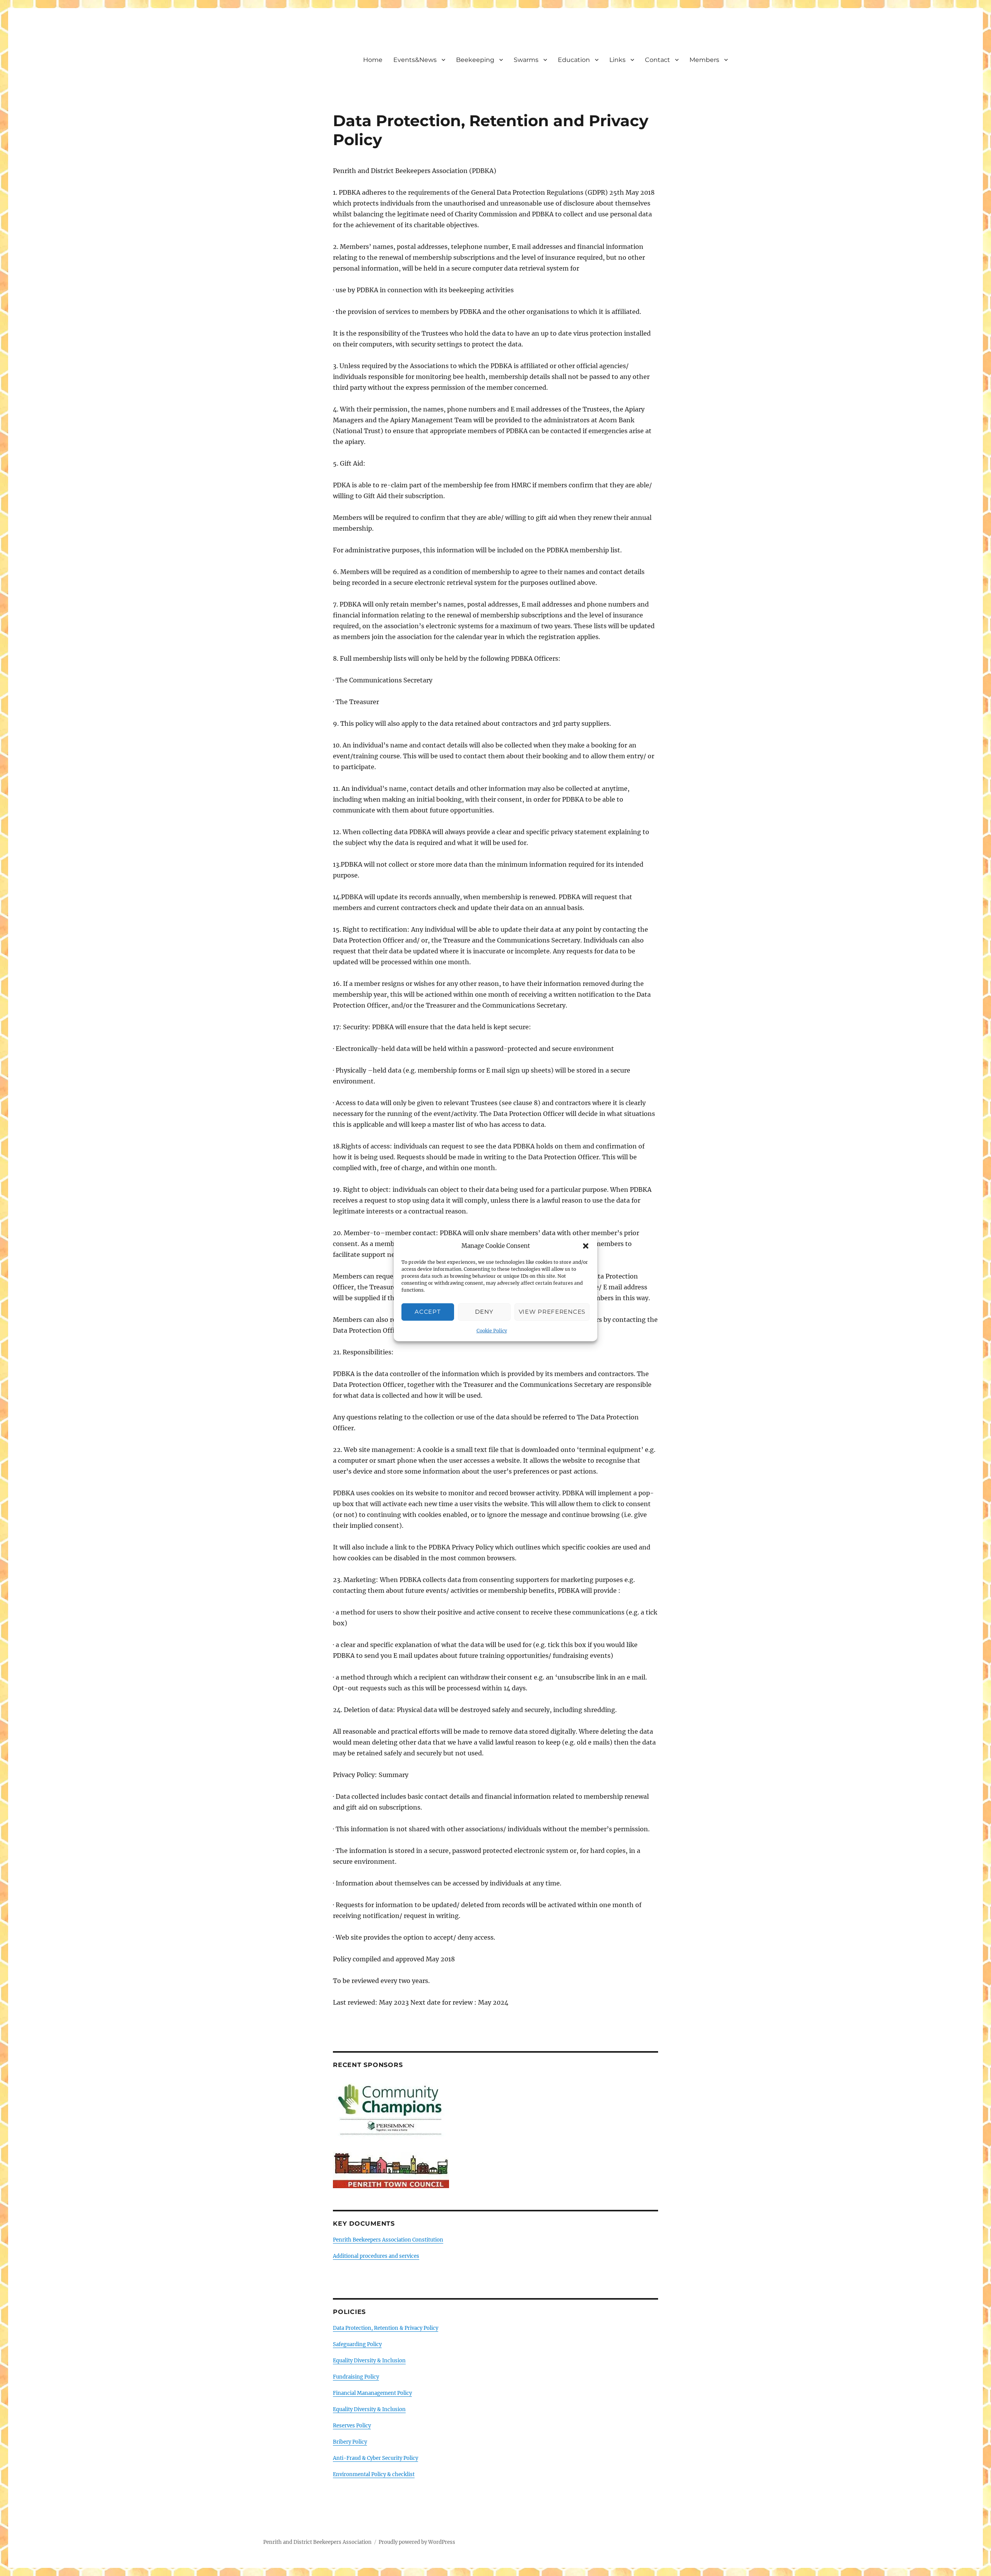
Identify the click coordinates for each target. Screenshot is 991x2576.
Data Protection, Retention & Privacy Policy (386, 2328)
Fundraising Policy (356, 2377)
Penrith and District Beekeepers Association (317, 2542)
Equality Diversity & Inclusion (369, 2361)
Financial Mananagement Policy (372, 2393)
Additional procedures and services (376, 2256)
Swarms (526, 60)
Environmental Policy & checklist (374, 2474)
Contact (658, 60)
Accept (428, 1312)
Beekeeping (475, 60)
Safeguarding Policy (357, 2344)
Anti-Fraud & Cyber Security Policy (375, 2458)
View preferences (552, 1312)
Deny (484, 1312)
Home (373, 60)
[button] (586, 1246)
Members (704, 60)
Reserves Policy (352, 2426)
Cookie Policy (492, 1331)
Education (574, 60)
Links (617, 60)
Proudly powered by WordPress (417, 2542)
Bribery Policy (350, 2442)
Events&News (415, 60)
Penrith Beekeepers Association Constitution (388, 2240)
